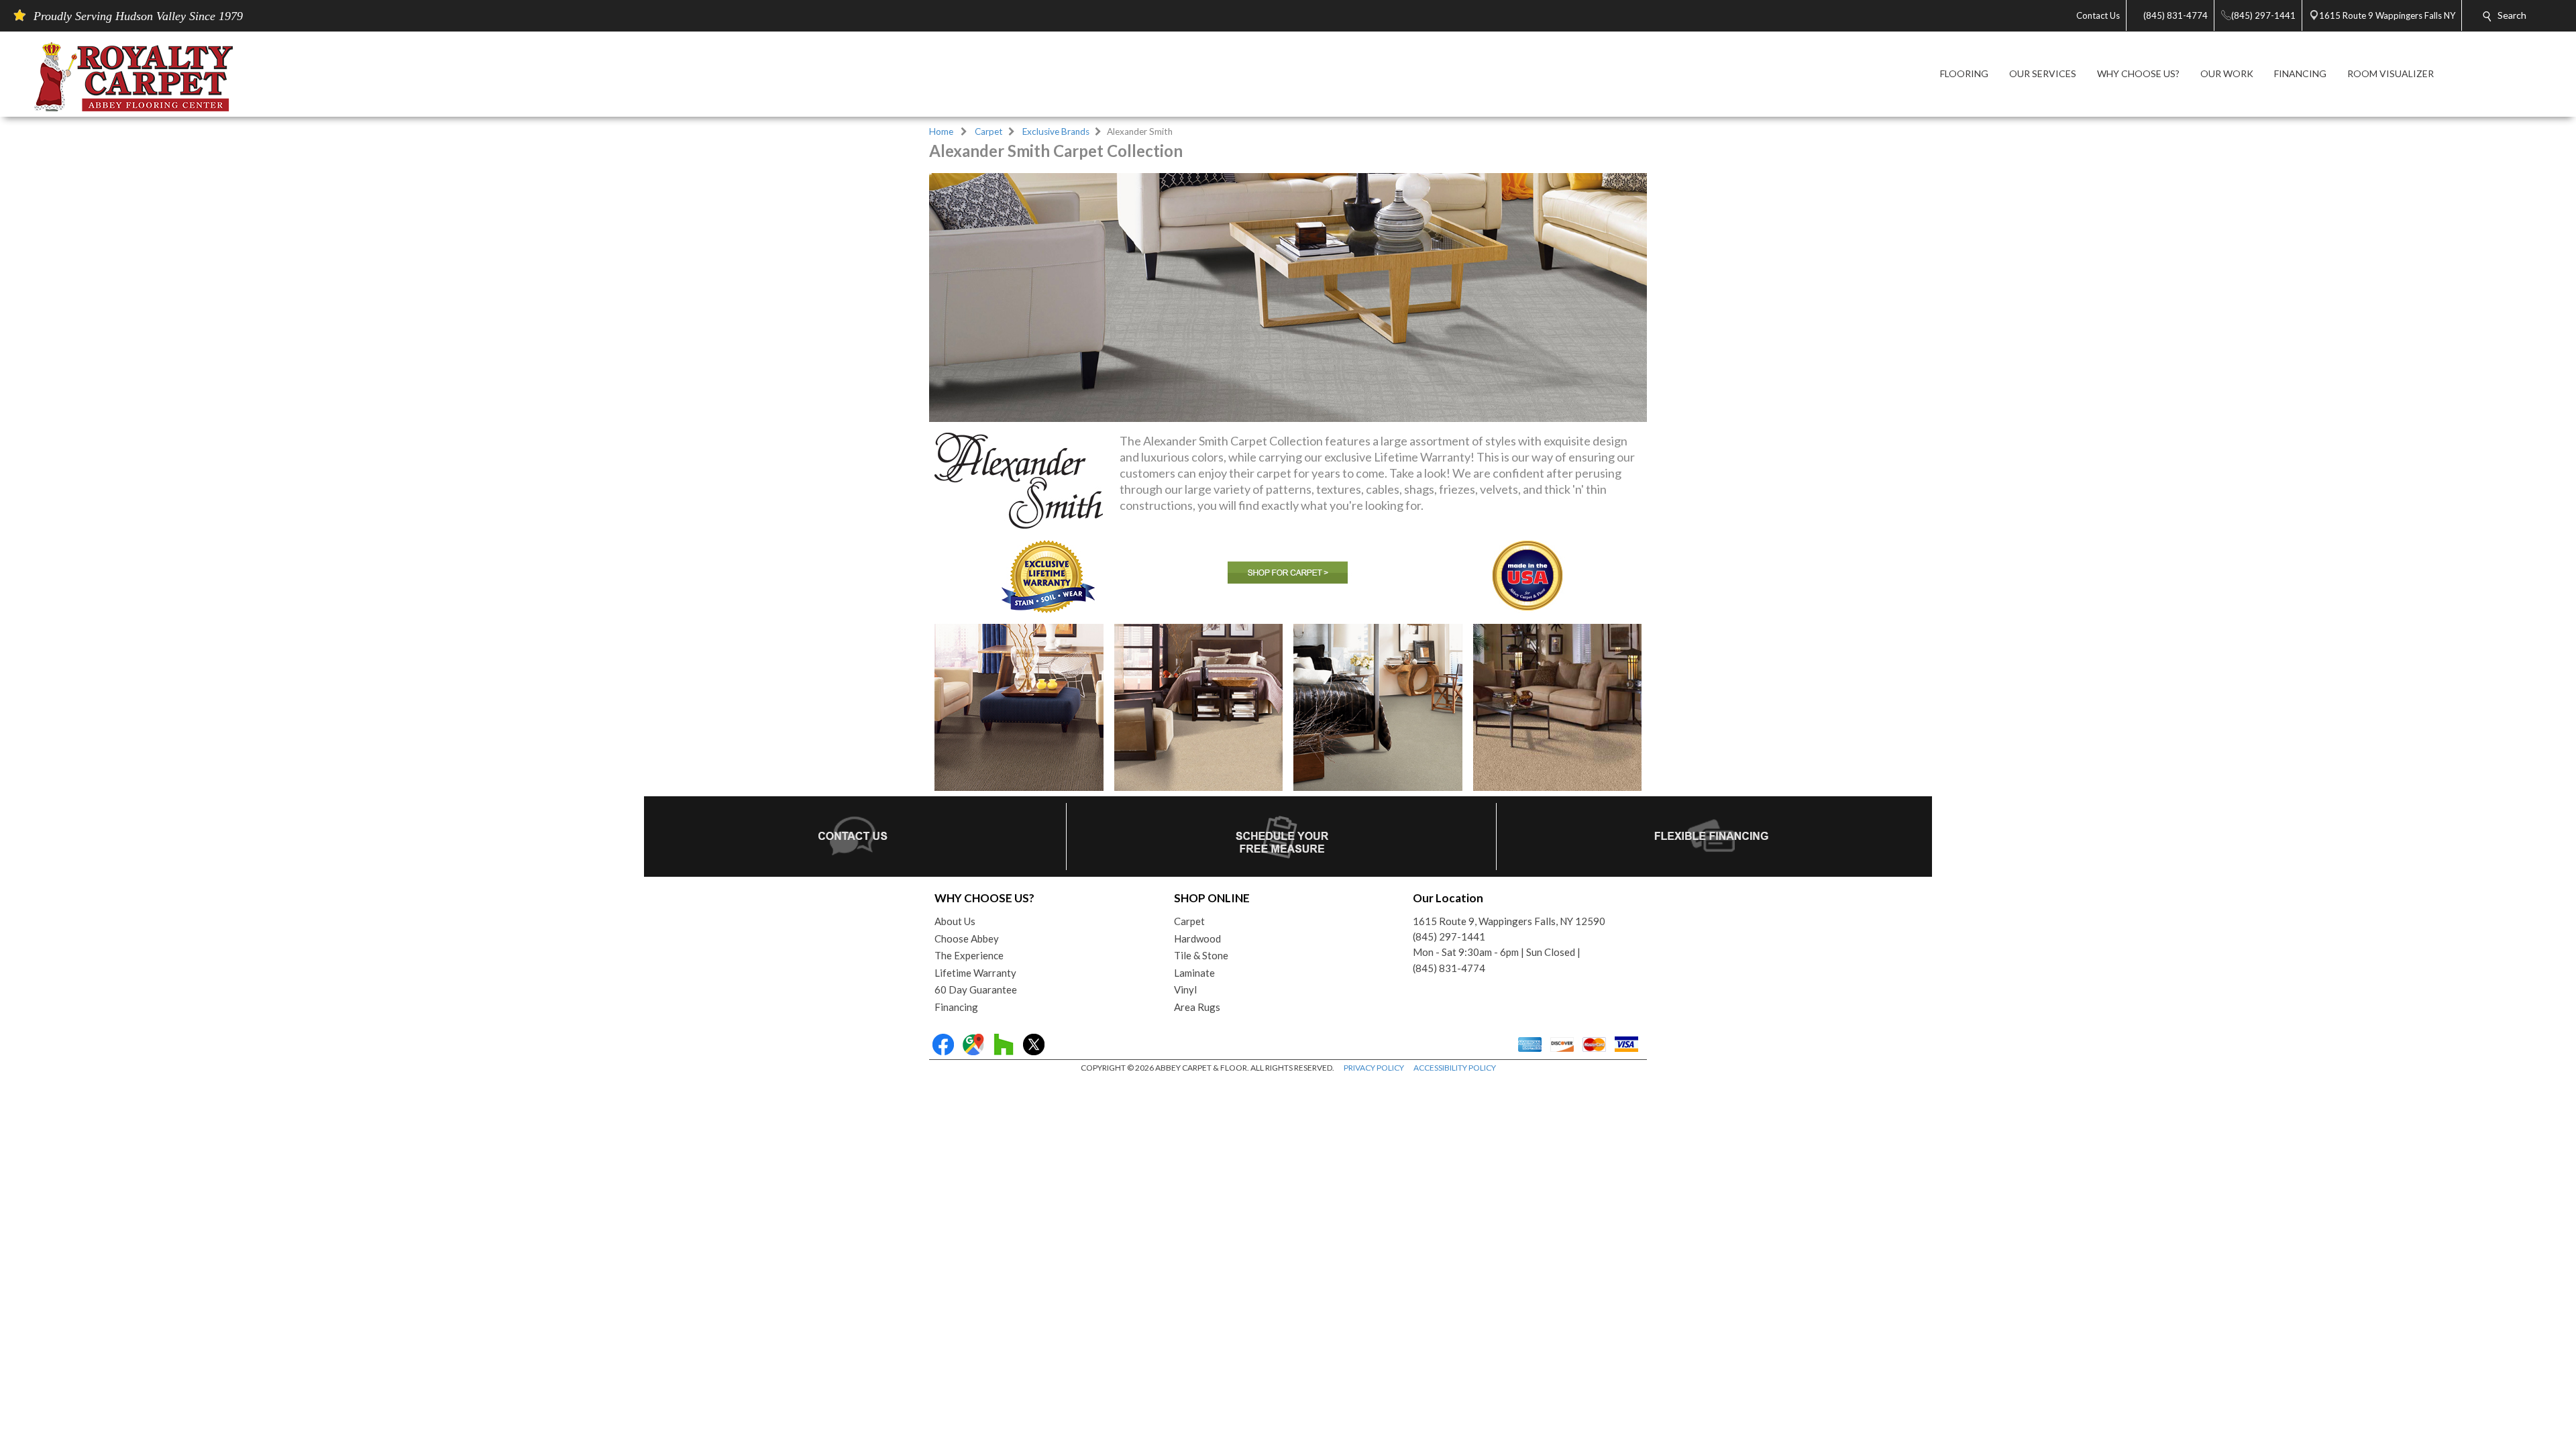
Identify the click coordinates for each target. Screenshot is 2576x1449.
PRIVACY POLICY (1374, 1068)
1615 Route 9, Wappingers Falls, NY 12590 (1509, 921)
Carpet (989, 131)
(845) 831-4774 (1449, 968)
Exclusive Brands (1056, 131)
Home (941, 131)
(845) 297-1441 (1449, 936)
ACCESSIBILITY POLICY (1455, 1068)
